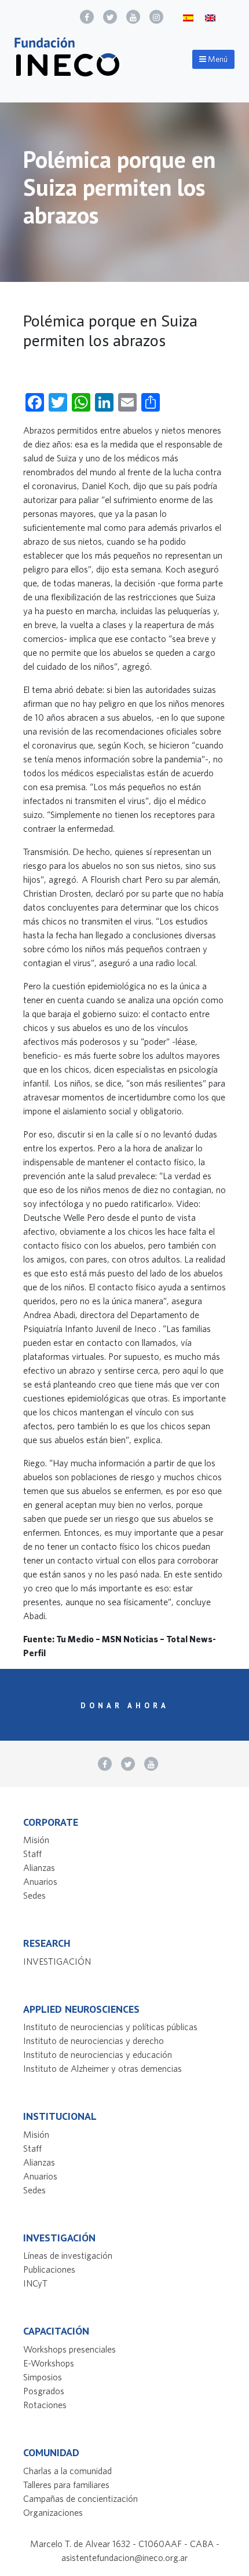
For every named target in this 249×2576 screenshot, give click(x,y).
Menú (217, 59)
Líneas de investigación (68, 2255)
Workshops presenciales (69, 2349)
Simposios (43, 2377)
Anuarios (40, 1881)
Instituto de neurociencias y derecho (94, 2041)
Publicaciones (49, 2269)
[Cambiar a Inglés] (210, 17)
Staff (32, 1854)
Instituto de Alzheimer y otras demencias (102, 2068)
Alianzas (39, 1867)
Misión (36, 1840)
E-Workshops (49, 2363)
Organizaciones (53, 2512)
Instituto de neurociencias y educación (98, 2054)
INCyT (35, 2283)
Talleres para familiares (66, 2485)
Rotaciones (45, 2405)
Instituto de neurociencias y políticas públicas (110, 2027)
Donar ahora (125, 1706)
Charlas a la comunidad (67, 2471)
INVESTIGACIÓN (57, 1961)
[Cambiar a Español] (188, 17)
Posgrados (44, 2391)
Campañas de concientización (80, 2498)
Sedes (34, 1895)
